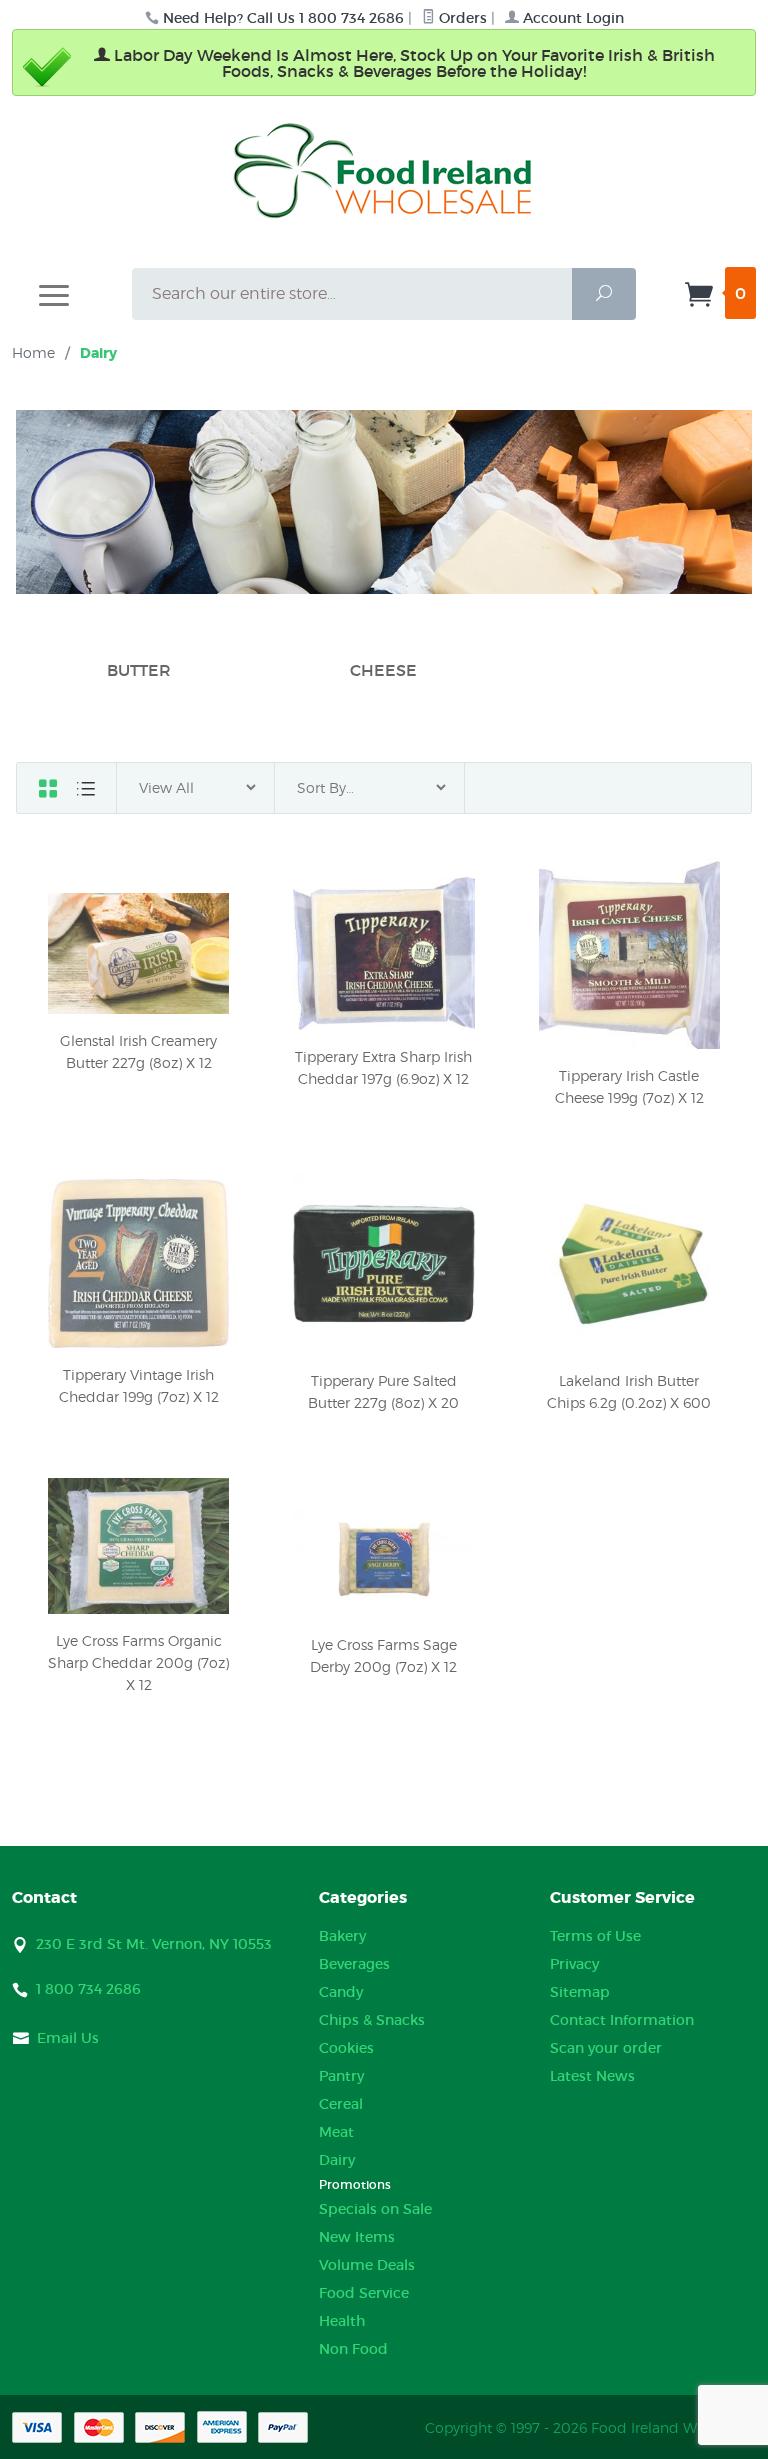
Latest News (592, 2076)
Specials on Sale (375, 2209)
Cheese (383, 670)
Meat (336, 2132)
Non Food (353, 2349)
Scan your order (606, 2048)
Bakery (342, 1936)
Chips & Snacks (372, 2020)
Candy (341, 1992)
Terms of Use (595, 1936)
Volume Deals (367, 2265)
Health (342, 2321)
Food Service (364, 2293)
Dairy (337, 2160)
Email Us (68, 2038)
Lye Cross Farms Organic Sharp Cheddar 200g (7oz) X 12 (138, 1662)
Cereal (341, 2104)
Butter (139, 670)
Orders (461, 18)
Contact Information (622, 2020)
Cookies (346, 2048)
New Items (357, 2237)
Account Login (571, 18)
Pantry (341, 2076)
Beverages (354, 1964)
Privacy (574, 1964)
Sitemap (580, 1992)
